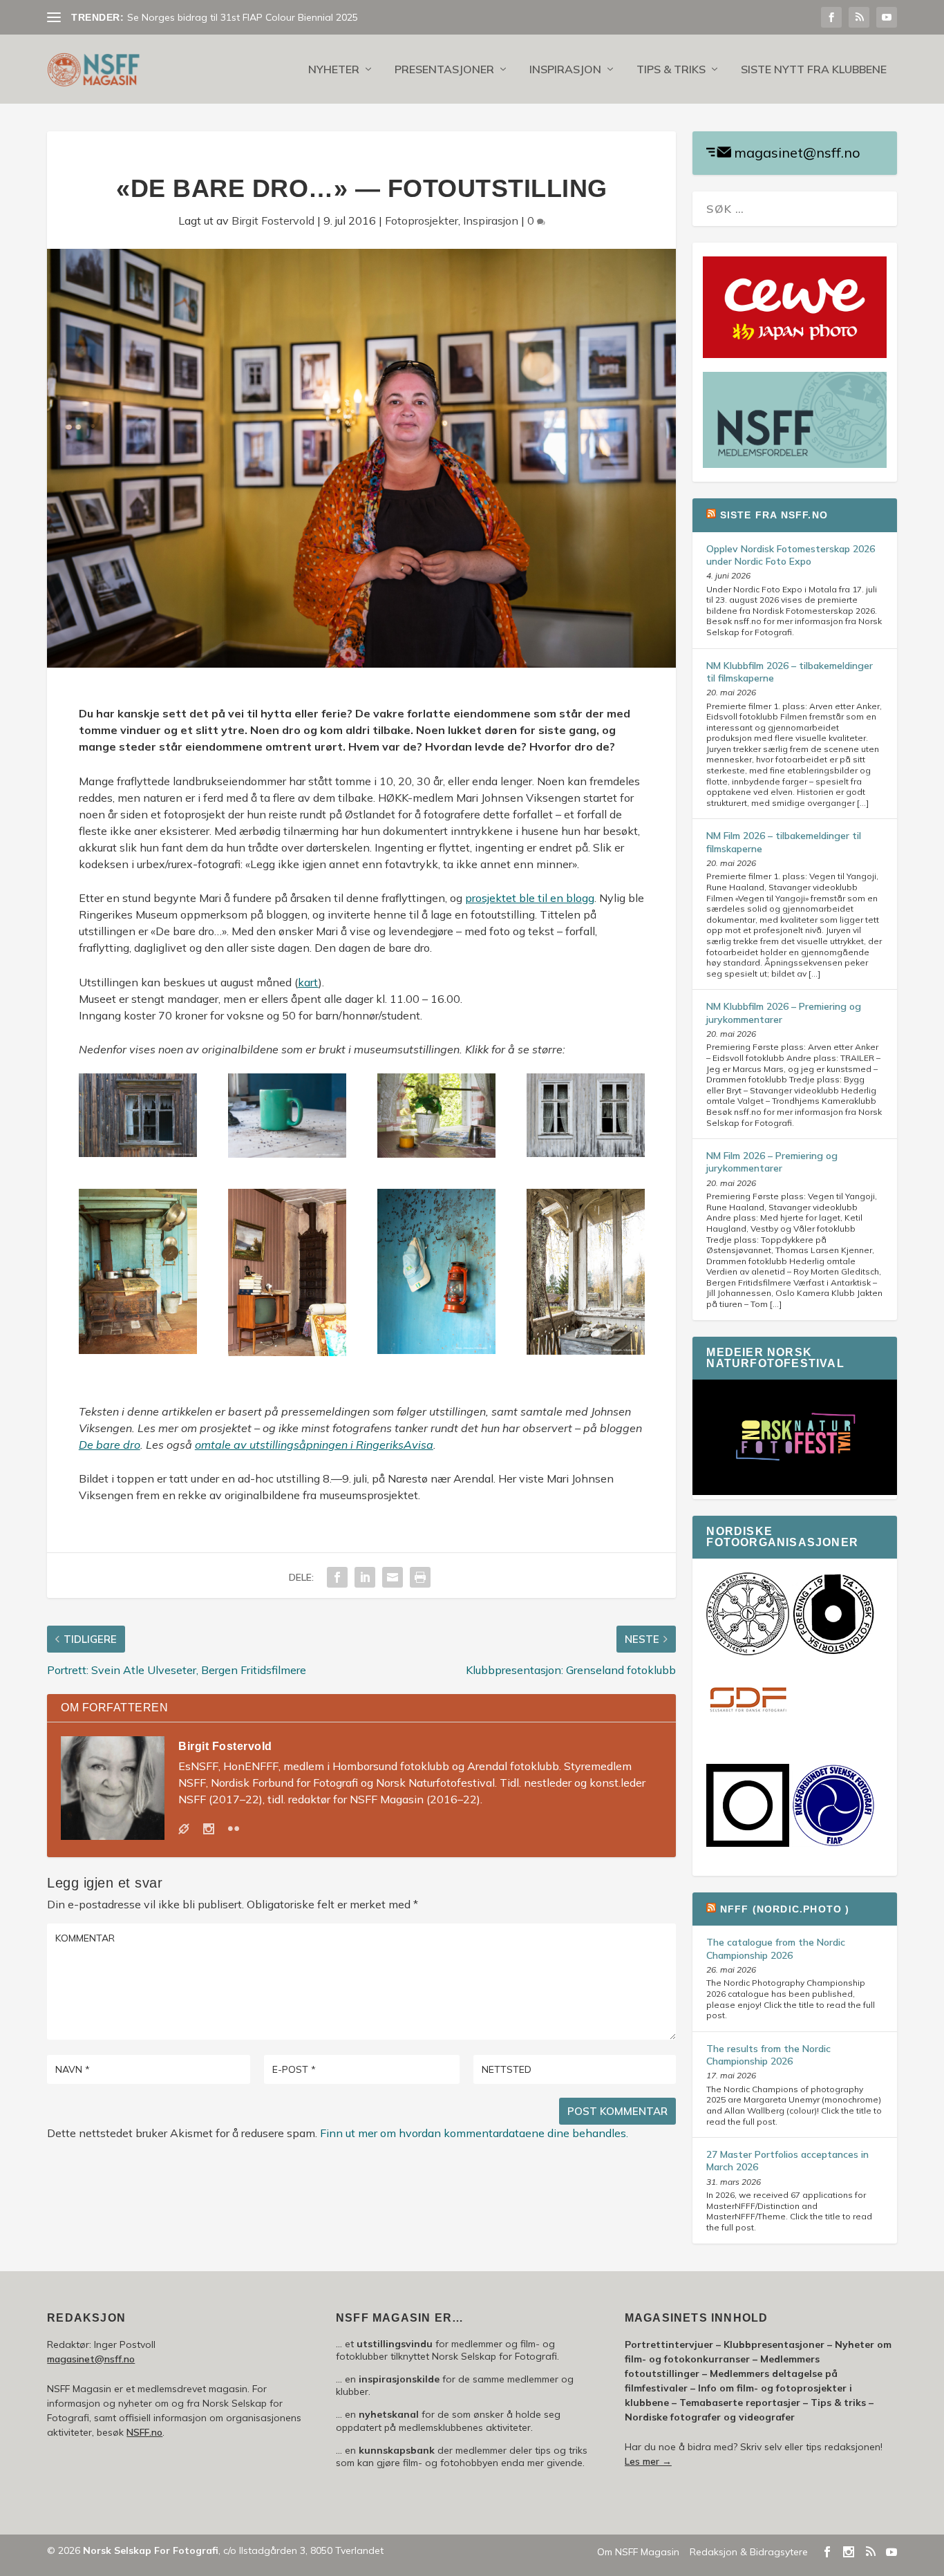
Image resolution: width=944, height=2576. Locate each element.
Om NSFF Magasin (638, 2552)
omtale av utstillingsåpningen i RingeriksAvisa (314, 1445)
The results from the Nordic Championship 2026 (768, 2055)
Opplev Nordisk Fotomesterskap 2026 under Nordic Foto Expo (791, 555)
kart (308, 982)
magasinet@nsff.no (797, 152)
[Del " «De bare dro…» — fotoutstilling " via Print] (420, 1577)
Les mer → (648, 2461)
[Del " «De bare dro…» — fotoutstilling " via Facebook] (337, 1577)
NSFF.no (144, 2432)
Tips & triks (671, 70)
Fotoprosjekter (422, 220)
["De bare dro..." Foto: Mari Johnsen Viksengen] (138, 1153)
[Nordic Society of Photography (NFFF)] (748, 1652)
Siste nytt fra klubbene (814, 70)
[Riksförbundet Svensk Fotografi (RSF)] (833, 1843)
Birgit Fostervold (273, 220)
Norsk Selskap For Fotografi (151, 2550)
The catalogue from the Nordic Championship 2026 (776, 1948)
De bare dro (110, 1445)
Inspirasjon (565, 70)
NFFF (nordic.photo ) (785, 1909)
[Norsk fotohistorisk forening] (833, 1652)
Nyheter (334, 70)
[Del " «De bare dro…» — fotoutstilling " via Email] (393, 1577)
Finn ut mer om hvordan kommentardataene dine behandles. (474, 2133)
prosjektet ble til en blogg (530, 898)
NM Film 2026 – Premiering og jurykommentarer (772, 1162)
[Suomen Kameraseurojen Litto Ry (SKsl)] (748, 1843)
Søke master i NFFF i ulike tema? (199, 17)
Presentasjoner (444, 70)
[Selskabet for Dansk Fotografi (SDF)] (748, 1739)
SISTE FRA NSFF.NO (774, 515)
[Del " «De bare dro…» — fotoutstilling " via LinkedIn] (365, 1577)
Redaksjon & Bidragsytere (749, 2552)
